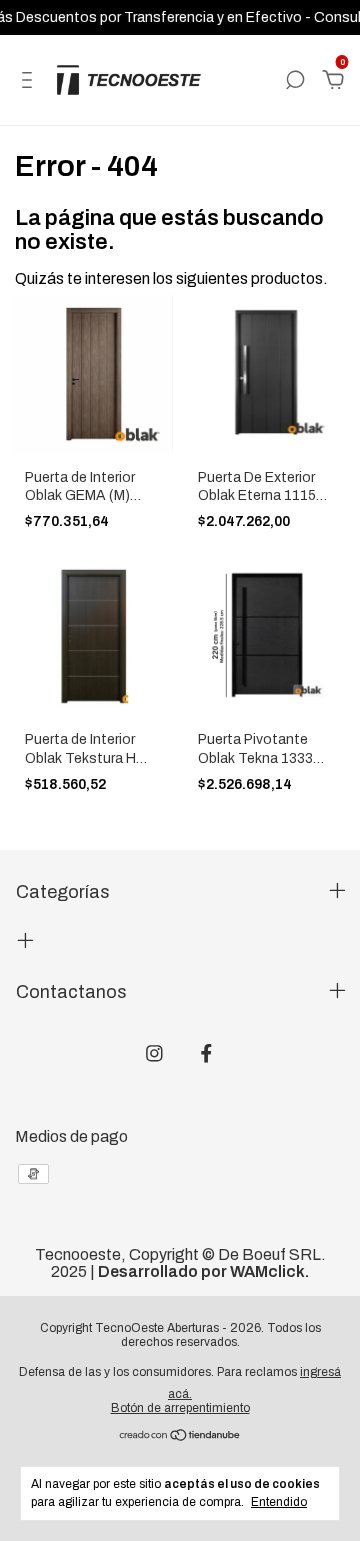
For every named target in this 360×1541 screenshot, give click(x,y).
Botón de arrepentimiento (180, 1408)
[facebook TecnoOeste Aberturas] (206, 1053)
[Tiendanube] (180, 1436)
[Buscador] (295, 80)
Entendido (279, 1502)
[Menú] (30, 80)
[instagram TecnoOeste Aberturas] (154, 1053)
